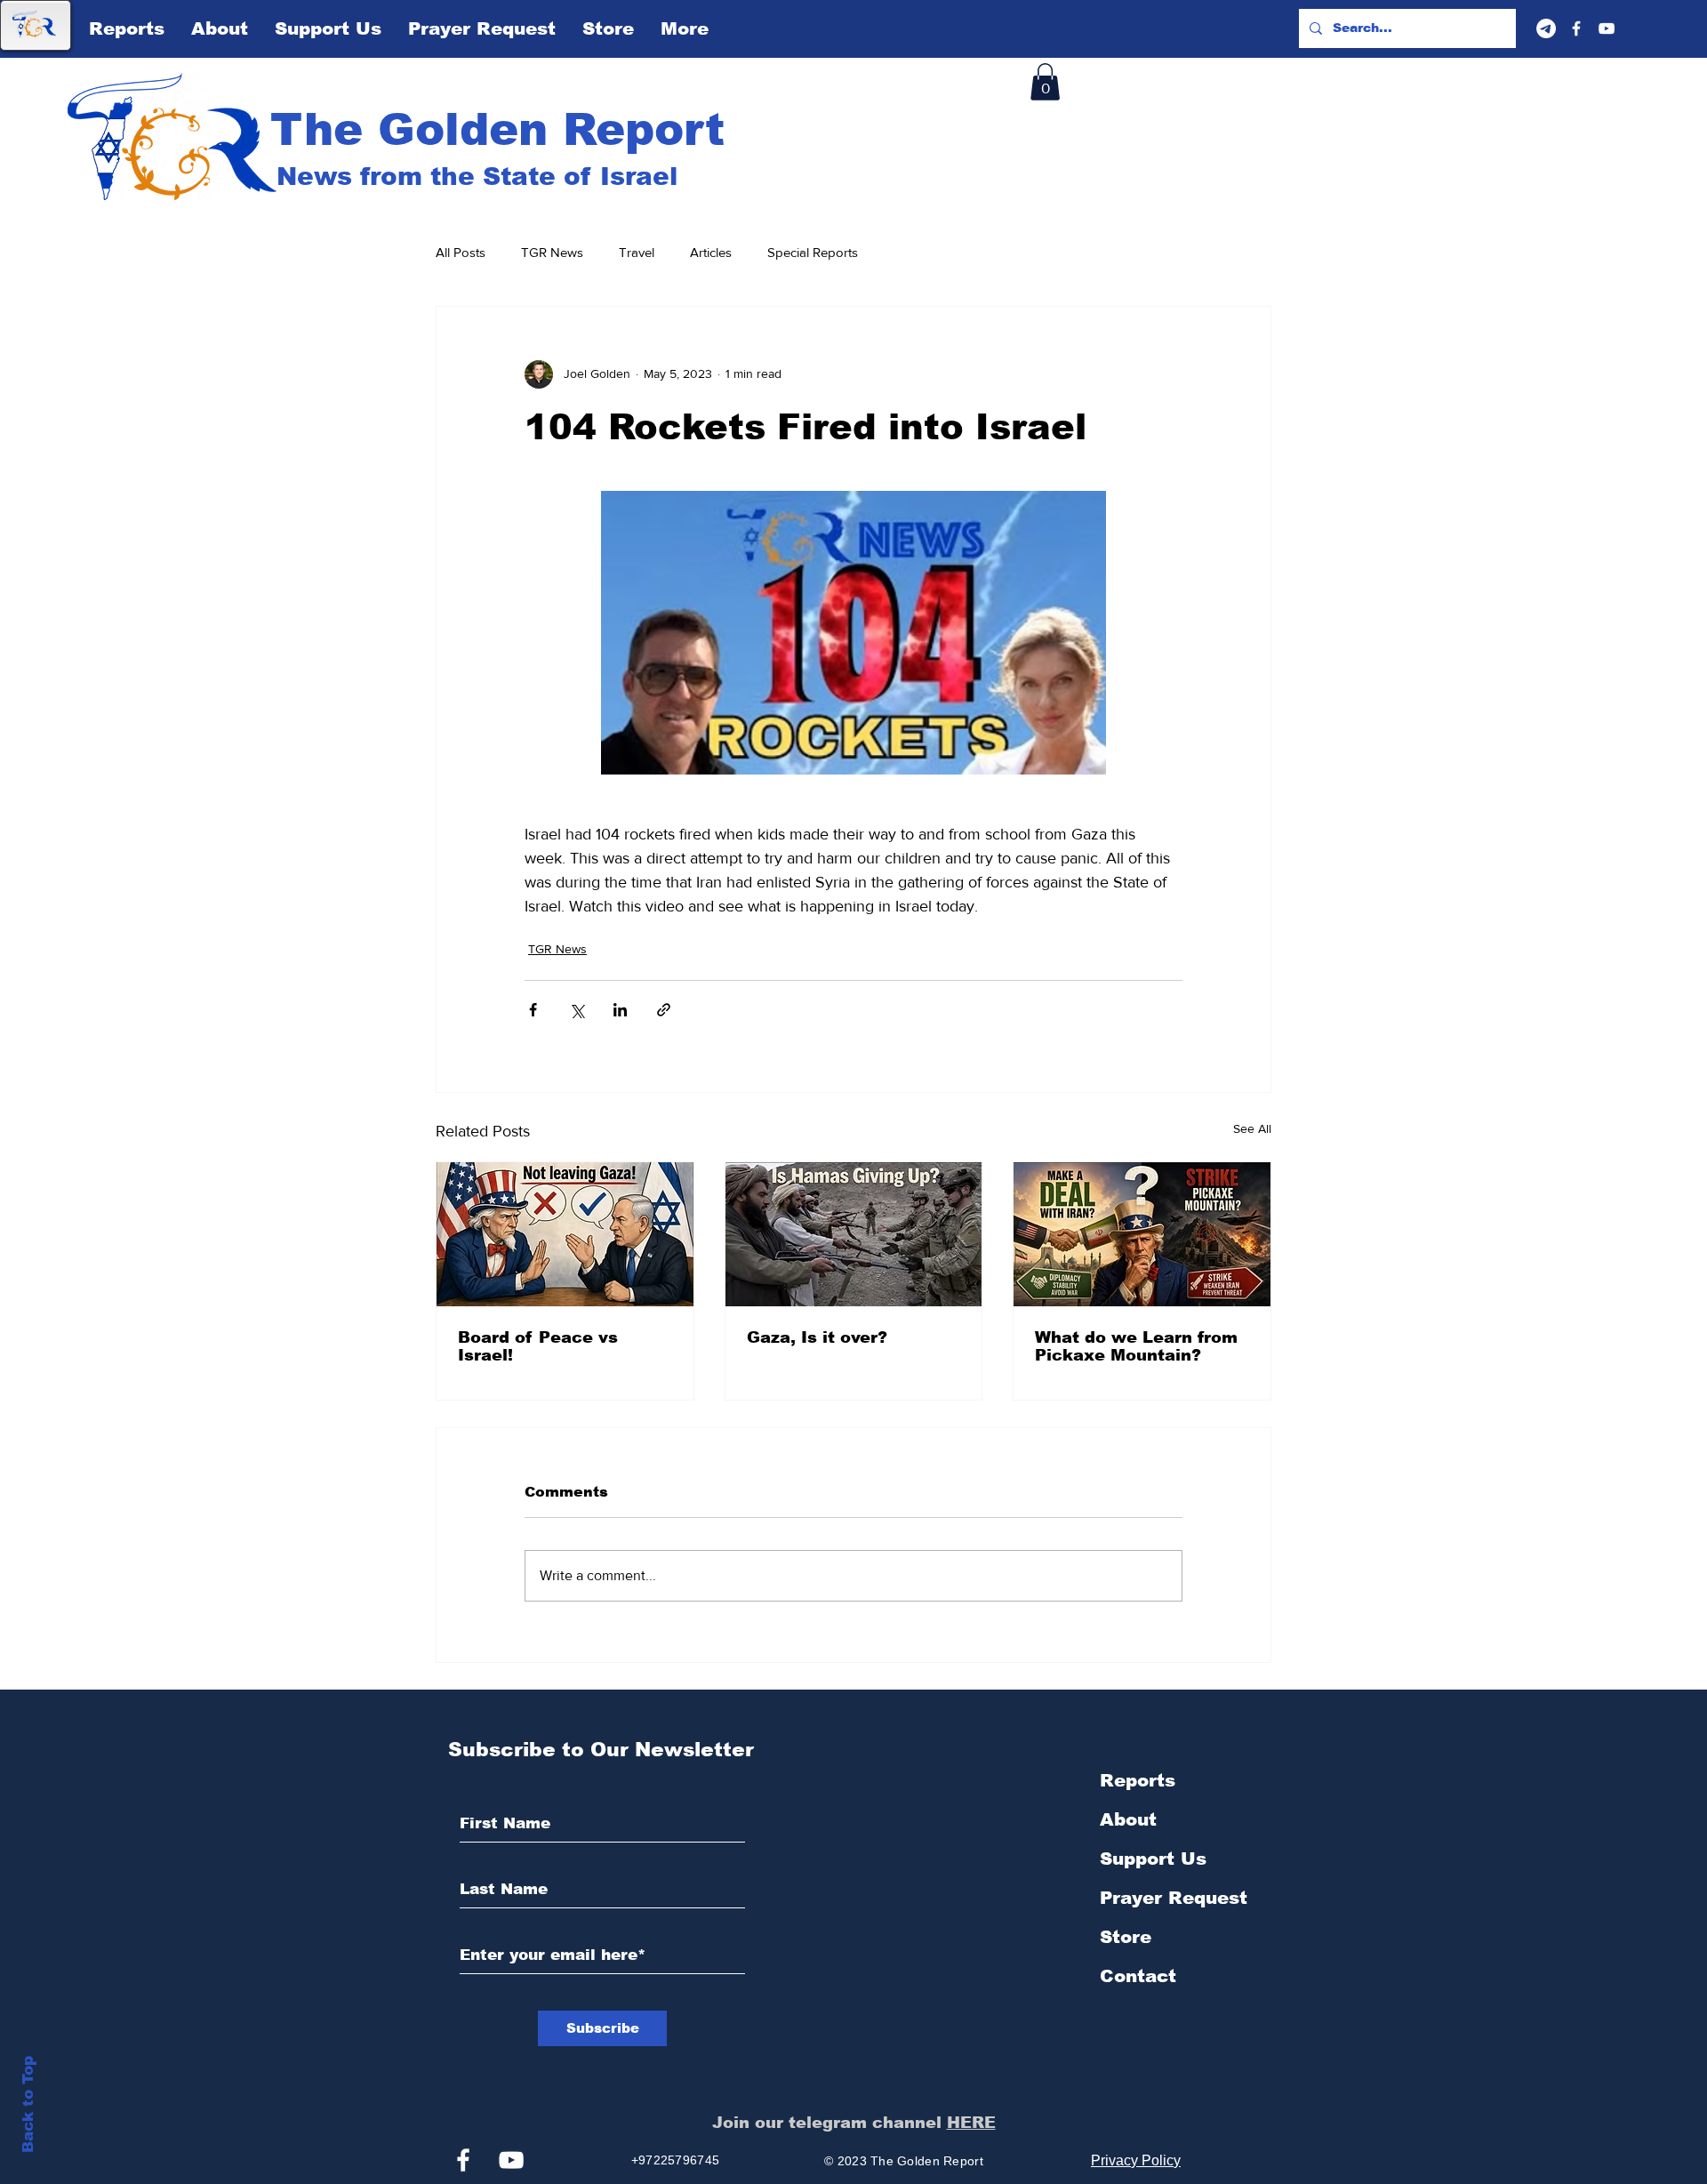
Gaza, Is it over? (817, 1337)
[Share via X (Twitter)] (577, 1010)
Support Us (1153, 1859)
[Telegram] (1546, 28)
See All (1252, 1128)
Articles (711, 252)
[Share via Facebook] (533, 1010)
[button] (1045, 82)
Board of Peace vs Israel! (538, 1346)
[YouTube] (1607, 28)
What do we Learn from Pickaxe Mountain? (1136, 1346)
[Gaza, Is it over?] (854, 1234)
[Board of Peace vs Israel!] (565, 1234)
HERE (971, 2123)
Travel (637, 252)
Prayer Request (1174, 1898)
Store (1126, 1937)
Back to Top (28, 2104)
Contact (1138, 1976)
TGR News (552, 252)
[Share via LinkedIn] (620, 1010)
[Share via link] (664, 1010)
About (1128, 1819)
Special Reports (813, 252)
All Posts (461, 252)
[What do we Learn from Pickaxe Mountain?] (1142, 1234)
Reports (1138, 1780)
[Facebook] (1576, 28)
